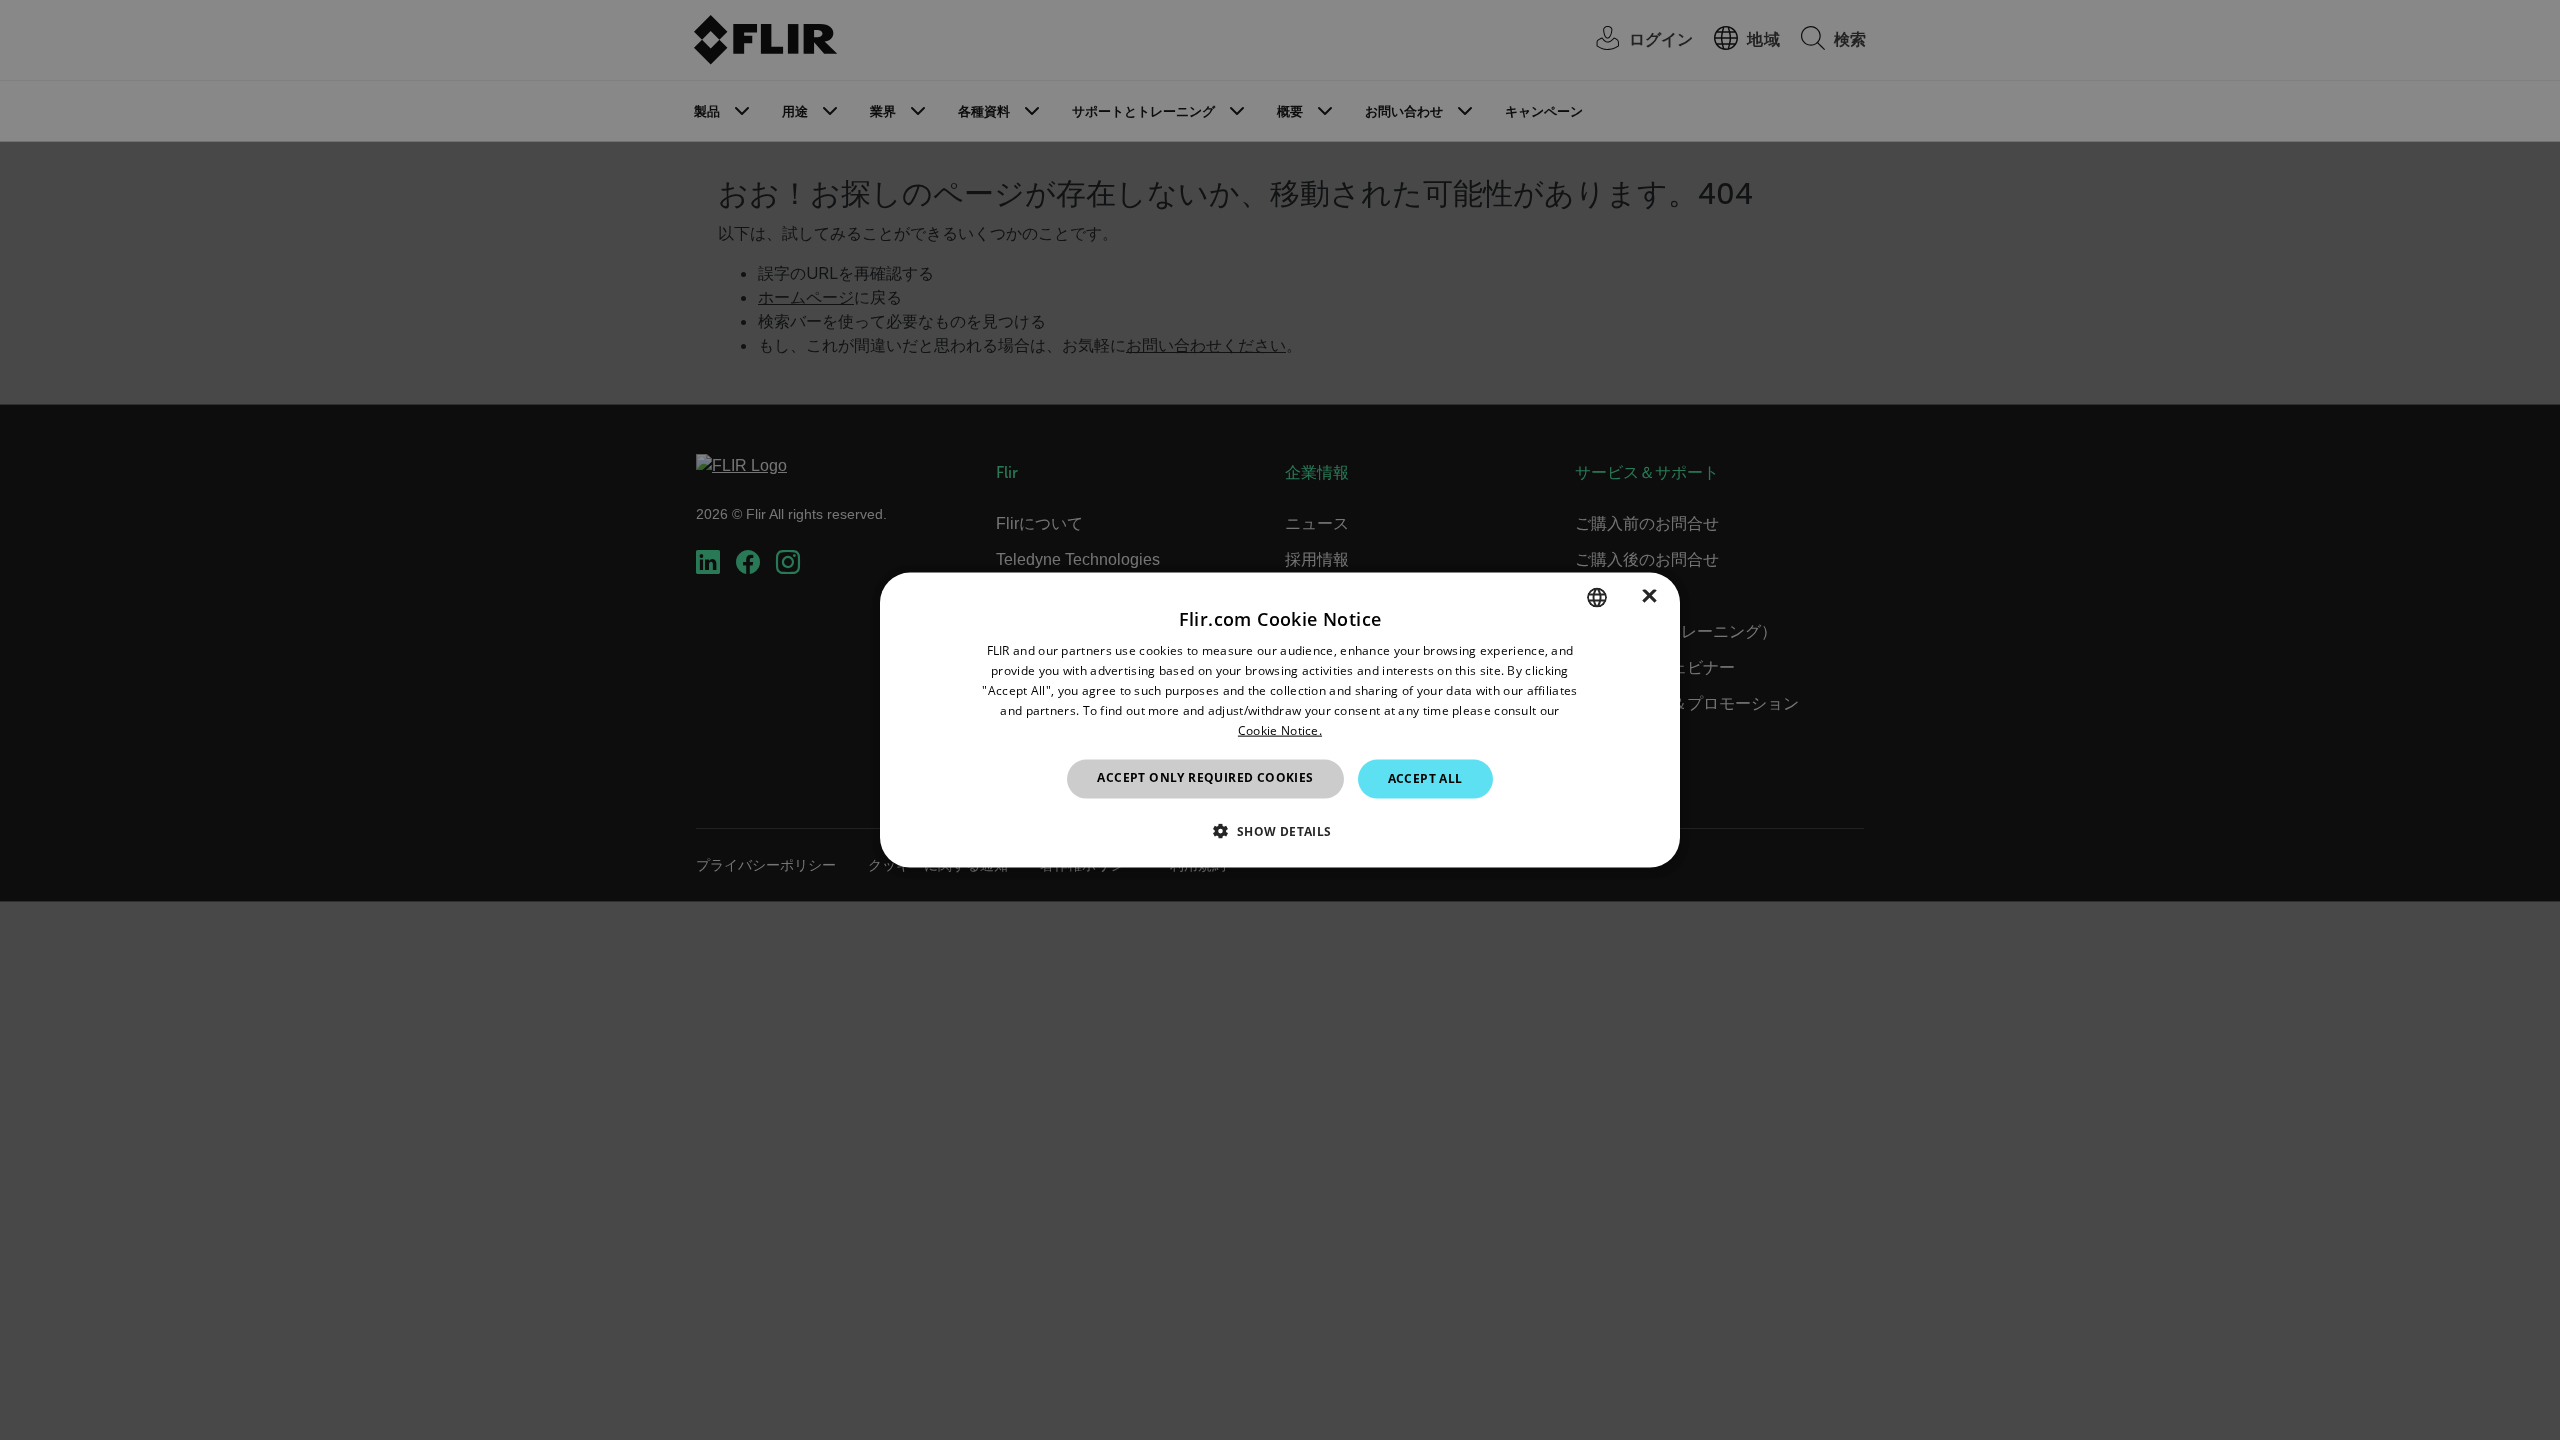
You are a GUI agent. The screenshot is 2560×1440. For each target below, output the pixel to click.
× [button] (1649, 596)
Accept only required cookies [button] (1205, 777)
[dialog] (1280, 720)
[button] (1279, 830)
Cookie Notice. (1280, 729)
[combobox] (1597, 598)
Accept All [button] (1425, 778)
